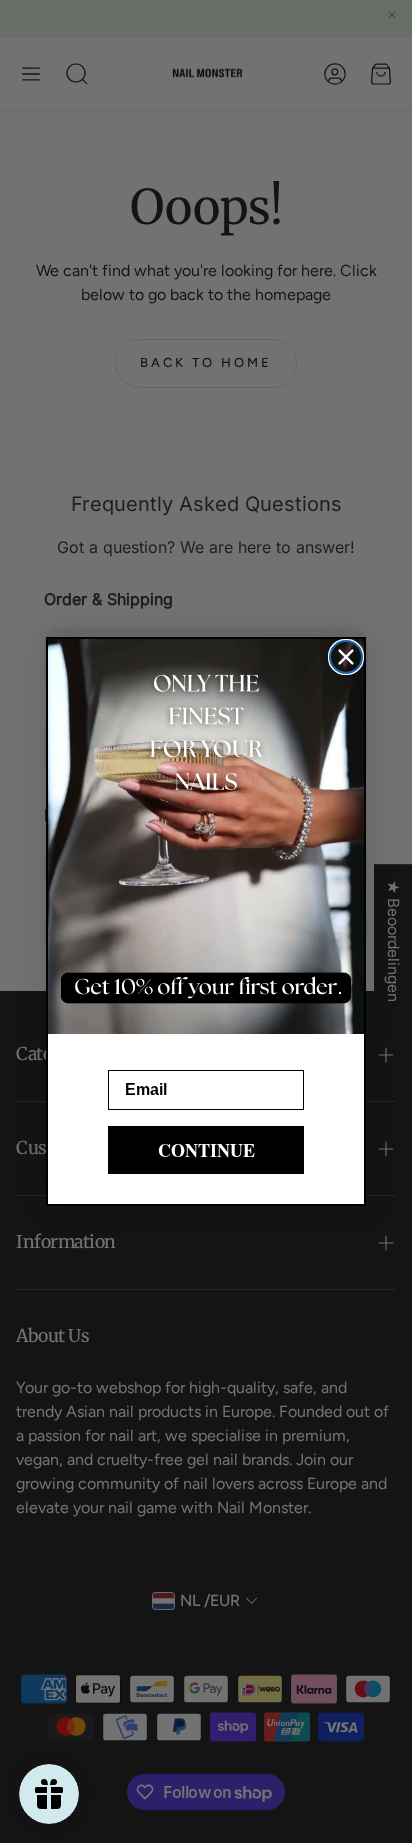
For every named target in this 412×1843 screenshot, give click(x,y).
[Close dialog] (346, 657)
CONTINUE (206, 1150)
